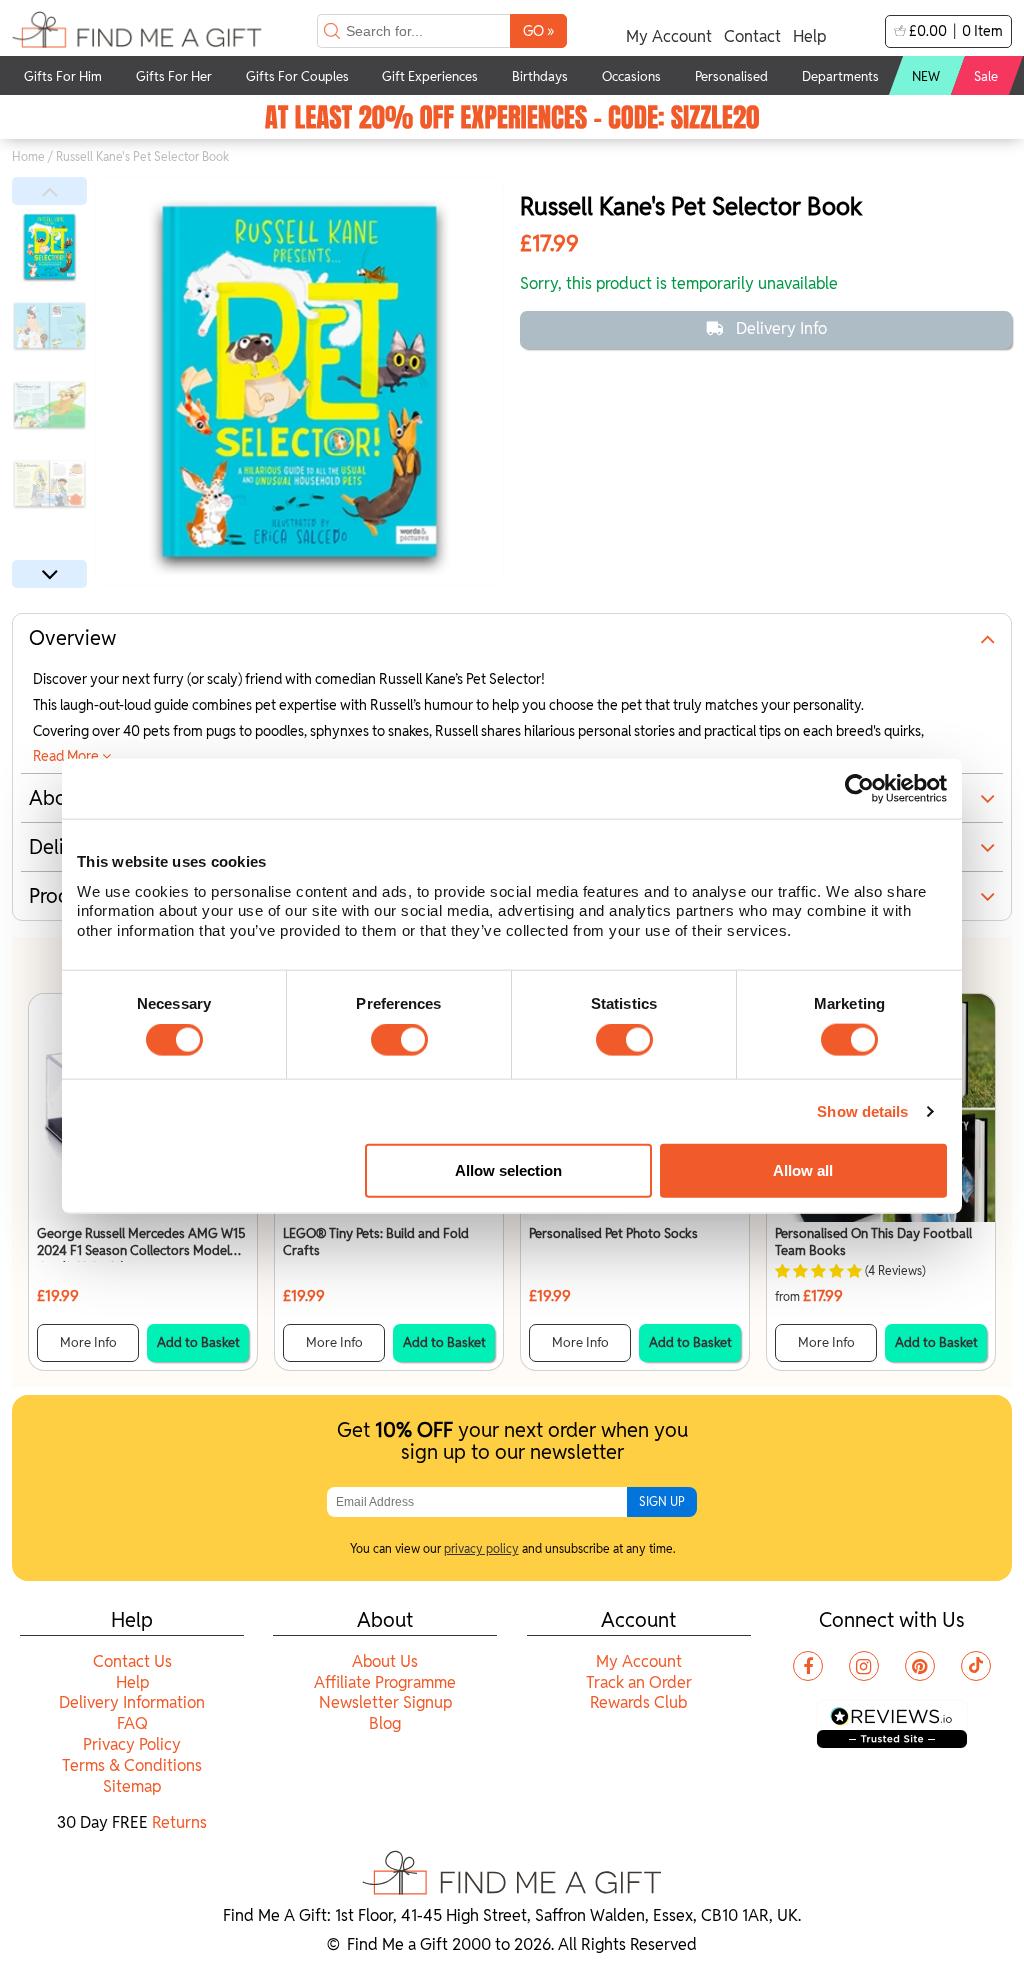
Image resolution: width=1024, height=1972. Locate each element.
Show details (862, 1111)
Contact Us (132, 1661)
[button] (49, 191)
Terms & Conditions (132, 1765)
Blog (385, 1723)
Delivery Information (132, 1702)
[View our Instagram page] (864, 1666)
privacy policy (481, 1548)
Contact (752, 36)
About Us (385, 1661)
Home (28, 156)
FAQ (132, 1723)
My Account (669, 36)
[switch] (399, 1040)
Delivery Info (781, 328)
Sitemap (132, 1786)
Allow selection (508, 1170)
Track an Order (639, 1682)
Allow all (803, 1170)
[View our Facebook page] (808, 1666)
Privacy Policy (132, 1744)
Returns (179, 1822)
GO (538, 30)
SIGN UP (662, 1501)
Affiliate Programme (385, 1682)
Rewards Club (638, 1702)
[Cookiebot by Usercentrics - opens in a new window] (859, 789)
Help (809, 36)
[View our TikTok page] (976, 1666)
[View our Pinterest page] (920, 1666)
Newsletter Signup (385, 1702)
